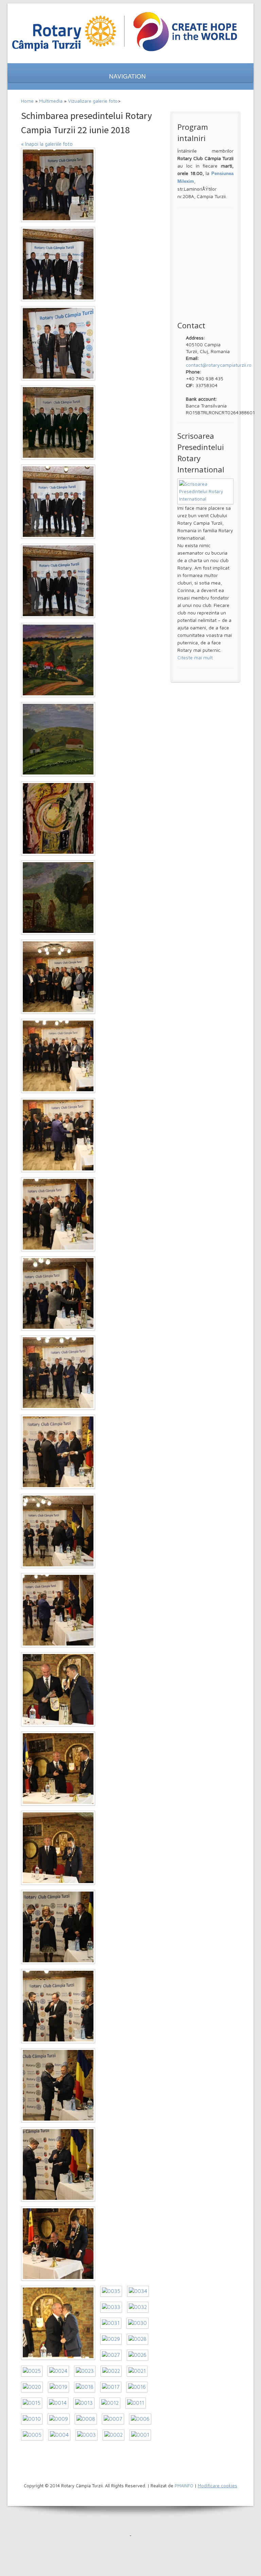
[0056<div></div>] (58, 739)
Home (27, 101)
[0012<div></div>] (110, 2403)
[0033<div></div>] (111, 2307)
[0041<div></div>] (58, 1927)
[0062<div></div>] (58, 264)
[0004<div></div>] (59, 2435)
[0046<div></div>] (58, 1531)
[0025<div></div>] (32, 2371)
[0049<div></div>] (58, 1293)
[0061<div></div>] (58, 343)
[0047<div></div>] (58, 1452)
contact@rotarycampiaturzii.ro (219, 365)
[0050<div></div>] (58, 1214)
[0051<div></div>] (58, 1135)
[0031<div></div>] (111, 2323)
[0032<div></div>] (138, 2307)
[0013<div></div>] (84, 2403)
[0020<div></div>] (32, 2387)
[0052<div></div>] (58, 1056)
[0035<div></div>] (111, 2291)
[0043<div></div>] (58, 1769)
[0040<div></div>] (58, 2006)
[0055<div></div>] (58, 818)
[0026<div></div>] (137, 2355)
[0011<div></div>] (136, 2403)
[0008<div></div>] (86, 2419)
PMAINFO (184, 2486)
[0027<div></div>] (111, 2355)
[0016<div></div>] (137, 2387)
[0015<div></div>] (32, 2403)
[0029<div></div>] (111, 2339)
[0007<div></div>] (113, 2419)
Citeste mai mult (195, 657)
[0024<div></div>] (58, 2371)
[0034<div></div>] (138, 2291)
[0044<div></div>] (58, 1689)
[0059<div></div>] (58, 502)
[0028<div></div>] (137, 2339)
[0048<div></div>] (58, 1373)
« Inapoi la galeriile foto (47, 144)
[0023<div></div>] (85, 2371)
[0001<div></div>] (140, 2435)
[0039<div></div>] (58, 2085)
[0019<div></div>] (58, 2387)
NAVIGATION (128, 76)
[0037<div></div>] (58, 2244)
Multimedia (51, 101)
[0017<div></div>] (111, 2387)
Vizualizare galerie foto (93, 101)
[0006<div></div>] (140, 2419)
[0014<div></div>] (58, 2403)
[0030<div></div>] (137, 2323)
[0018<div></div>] (85, 2387)
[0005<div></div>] (32, 2435)
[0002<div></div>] (114, 2435)
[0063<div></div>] (58, 185)
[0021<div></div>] (137, 2371)
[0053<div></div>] (58, 977)
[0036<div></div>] (58, 2323)
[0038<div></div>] (58, 2164)
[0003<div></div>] (86, 2435)
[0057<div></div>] (58, 660)
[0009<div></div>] (59, 2419)
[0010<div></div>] (32, 2419)
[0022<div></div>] (111, 2371)
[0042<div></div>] (58, 1848)
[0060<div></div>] (58, 422)
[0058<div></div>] (58, 581)
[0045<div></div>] (58, 1610)
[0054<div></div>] (58, 898)
